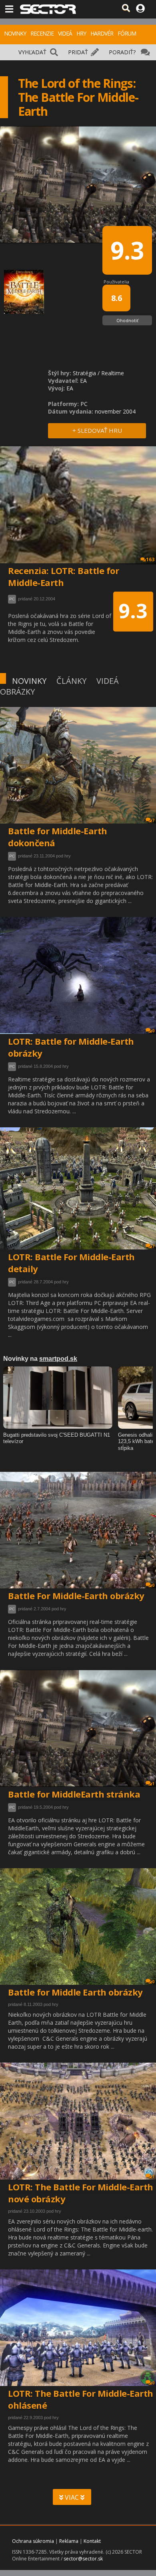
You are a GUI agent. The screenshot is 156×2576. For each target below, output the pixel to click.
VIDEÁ (65, 33)
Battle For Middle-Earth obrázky (76, 1596)
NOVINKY (15, 33)
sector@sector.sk (83, 2559)
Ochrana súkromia (33, 2541)
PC (12, 856)
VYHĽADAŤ (32, 52)
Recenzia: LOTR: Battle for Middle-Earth (63, 576)
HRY (81, 33)
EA (83, 381)
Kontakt (92, 2541)
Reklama (69, 2541)
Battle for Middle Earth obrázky (75, 1992)
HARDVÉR (102, 33)
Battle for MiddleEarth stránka (74, 1794)
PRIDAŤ (78, 52)
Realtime (113, 373)
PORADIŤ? (122, 52)
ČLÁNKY (71, 681)
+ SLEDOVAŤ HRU (97, 430)
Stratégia (84, 373)
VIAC (72, 2497)
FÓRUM (127, 33)
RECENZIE (42, 33)
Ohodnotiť (127, 320)
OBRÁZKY (17, 692)
